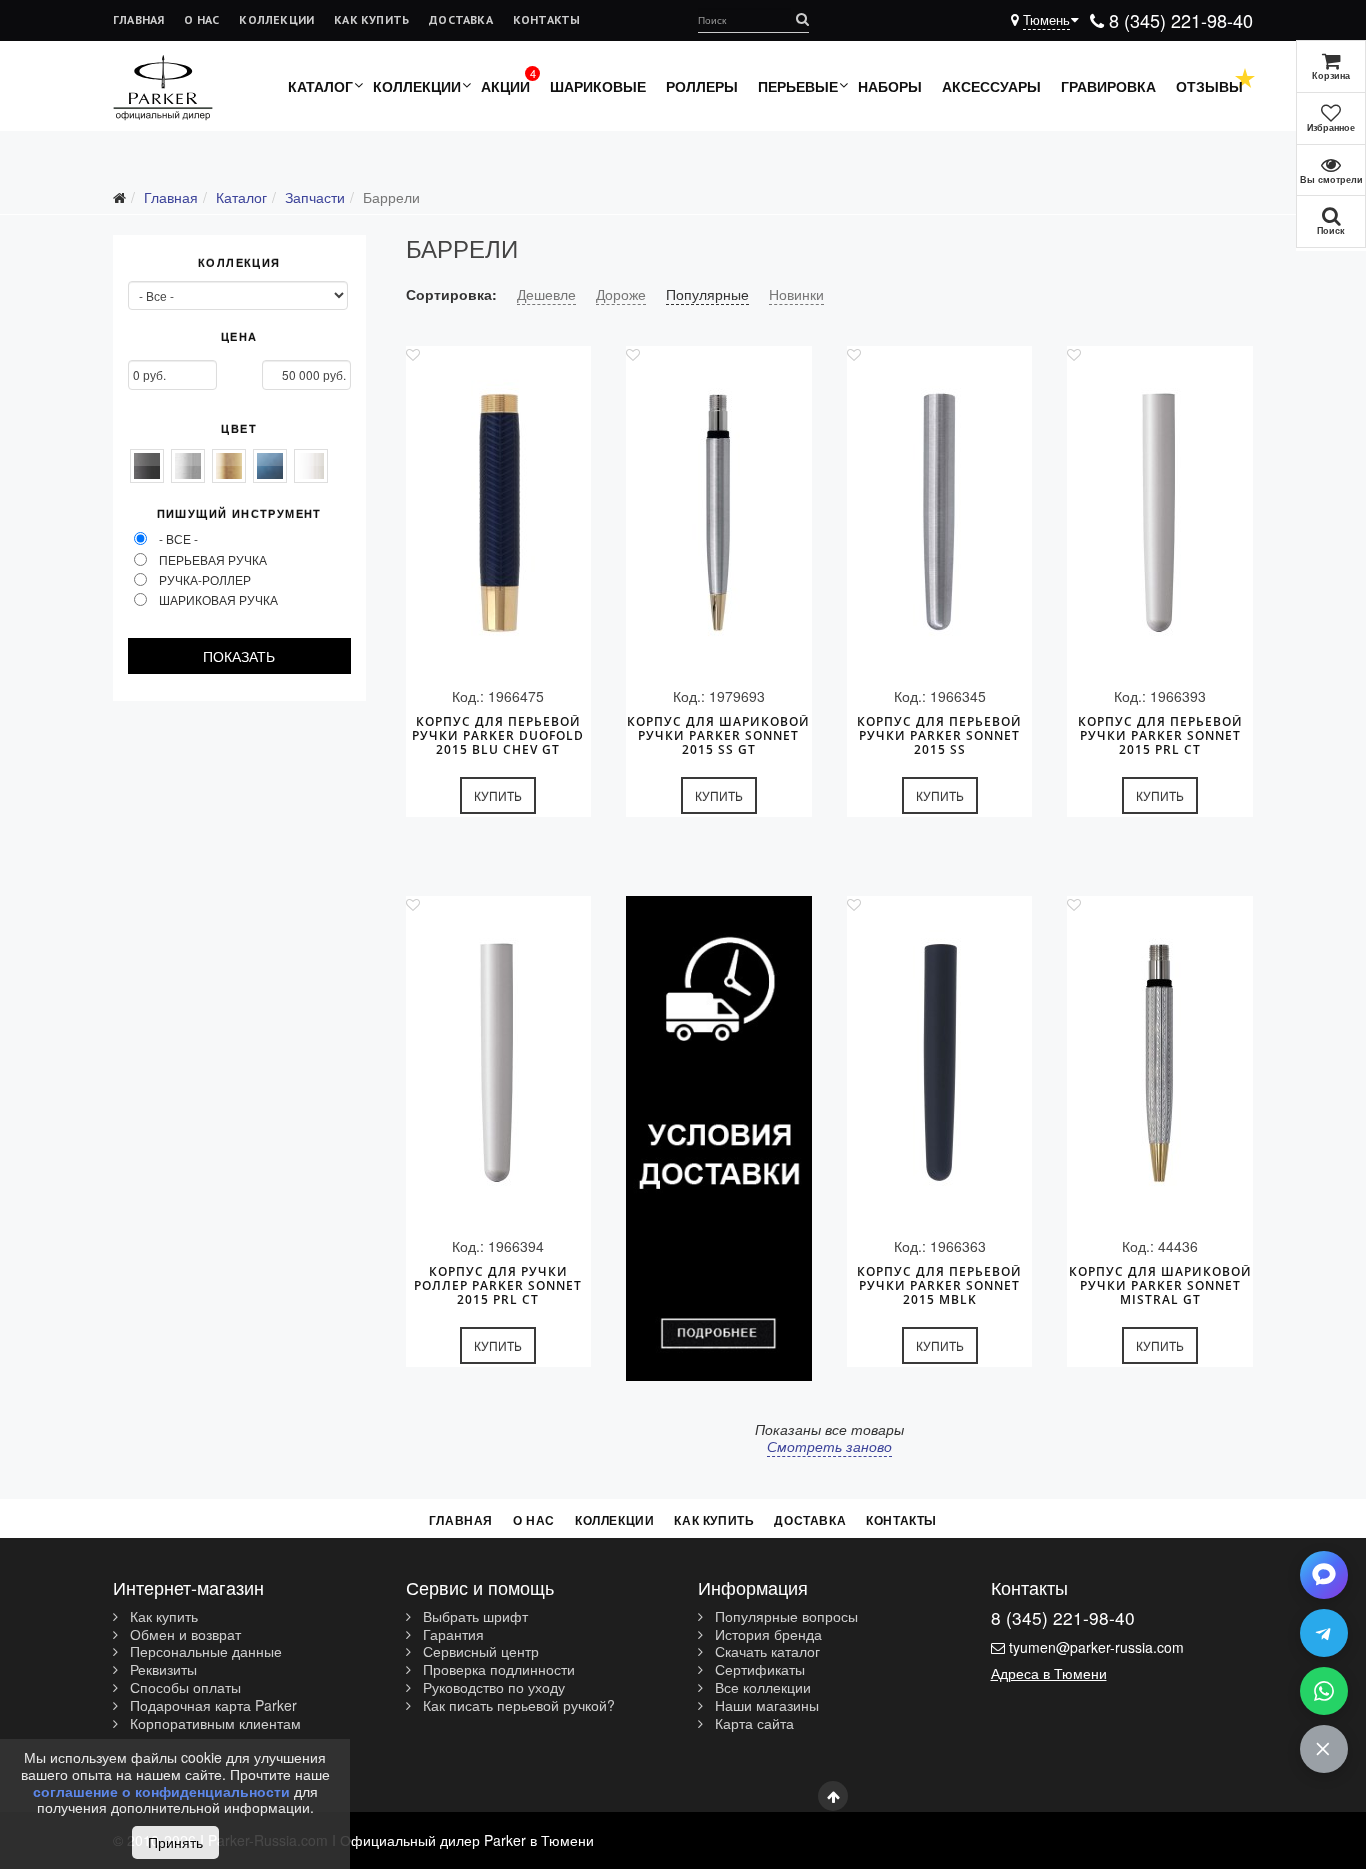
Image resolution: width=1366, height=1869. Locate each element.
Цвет (239, 429)
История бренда (766, 1635)
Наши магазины (765, 1706)
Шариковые (598, 86)
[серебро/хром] (188, 466)
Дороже (621, 294)
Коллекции (276, 19)
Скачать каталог (765, 1652)
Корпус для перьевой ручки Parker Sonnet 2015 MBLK (939, 1286)
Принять (175, 1842)
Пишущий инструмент (239, 514)
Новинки (796, 294)
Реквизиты (161, 1670)
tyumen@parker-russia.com (1096, 1647)
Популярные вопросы (784, 1617)
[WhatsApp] (1324, 1691)
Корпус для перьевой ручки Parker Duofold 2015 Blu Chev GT (498, 736)
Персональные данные (204, 1652)
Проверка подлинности (497, 1670)
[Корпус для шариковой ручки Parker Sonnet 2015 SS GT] (719, 514)
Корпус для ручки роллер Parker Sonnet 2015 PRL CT (498, 1286)
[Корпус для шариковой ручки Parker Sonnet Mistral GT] (1160, 1064)
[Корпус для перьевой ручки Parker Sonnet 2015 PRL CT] (1160, 514)
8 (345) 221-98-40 (1178, 20)
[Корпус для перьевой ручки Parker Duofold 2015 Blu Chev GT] (499, 514)
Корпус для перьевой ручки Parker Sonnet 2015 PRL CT (1160, 736)
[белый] (311, 466)
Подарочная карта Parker (211, 1706)
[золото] (229, 466)
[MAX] (1324, 1575)
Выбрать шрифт (473, 1617)
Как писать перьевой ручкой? (517, 1706)
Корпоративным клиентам (213, 1724)
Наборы (890, 86)
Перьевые (798, 86)
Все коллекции (761, 1688)
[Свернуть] (1324, 1749)
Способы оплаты (183, 1688)
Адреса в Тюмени (1049, 1673)
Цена (239, 337)
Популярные (707, 294)
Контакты (547, 19)
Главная (138, 19)
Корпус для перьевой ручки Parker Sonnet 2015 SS (939, 736)
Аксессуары (991, 86)
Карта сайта (752, 1724)
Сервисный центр (479, 1652)
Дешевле (546, 294)
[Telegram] (1324, 1633)
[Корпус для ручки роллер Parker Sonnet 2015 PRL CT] (499, 1064)
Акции (505, 86)
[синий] (270, 466)
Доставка (461, 19)
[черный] (147, 466)
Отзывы (1209, 86)
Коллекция (239, 263)
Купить (498, 795)
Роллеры (702, 86)
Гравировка (1108, 86)
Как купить (371, 19)
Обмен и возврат (183, 1635)
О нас (201, 19)
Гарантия (451, 1635)
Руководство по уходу (492, 1688)
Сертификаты (758, 1670)
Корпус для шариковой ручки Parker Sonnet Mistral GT (1160, 1286)
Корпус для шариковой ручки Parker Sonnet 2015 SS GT (718, 736)
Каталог (320, 86)
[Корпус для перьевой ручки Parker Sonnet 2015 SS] (940, 514)
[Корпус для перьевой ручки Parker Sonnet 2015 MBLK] (940, 1064)
